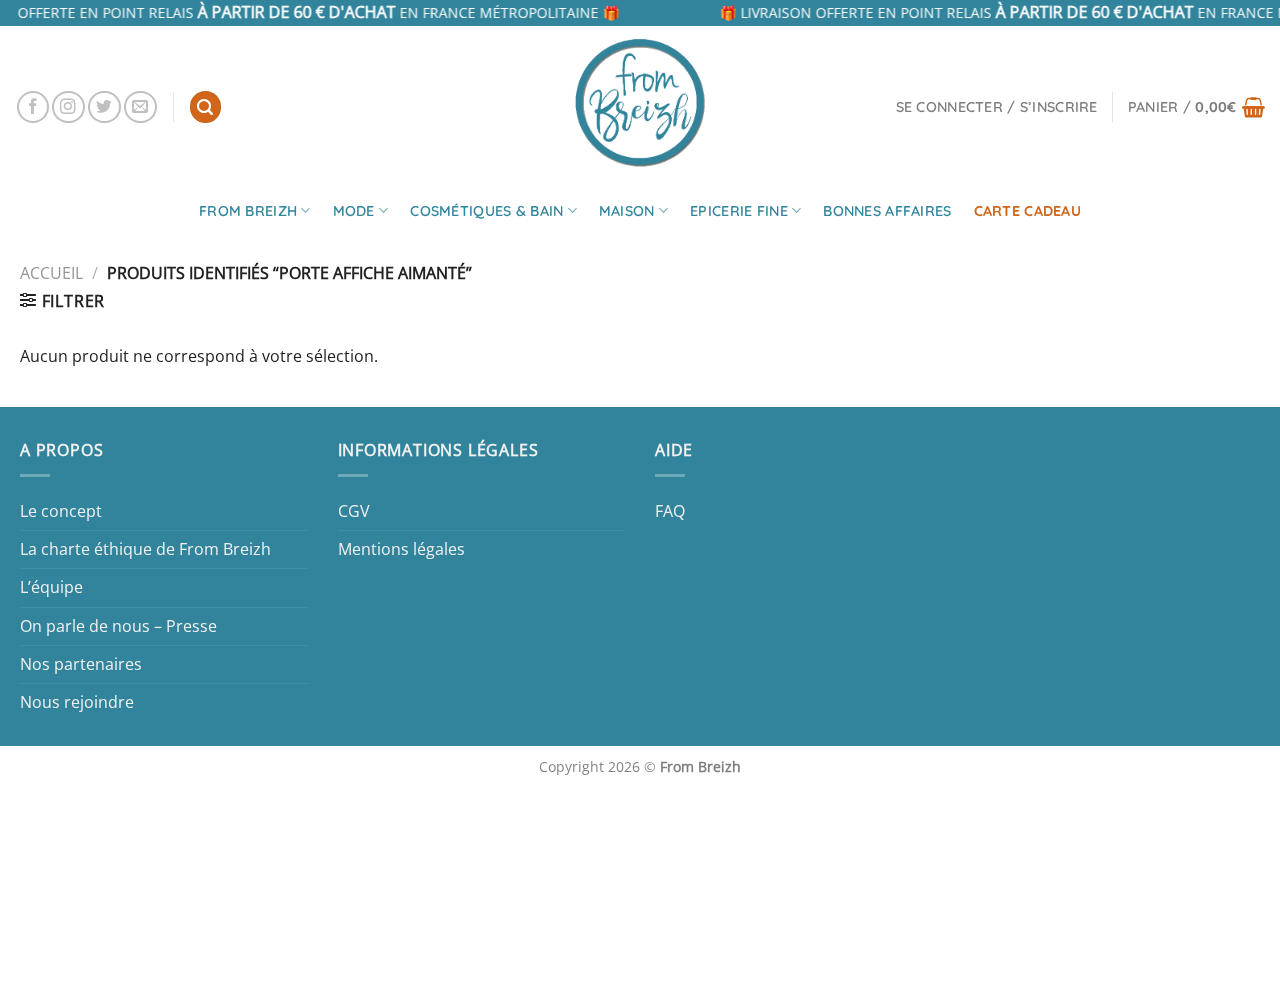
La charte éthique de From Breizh (145, 549)
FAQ (670, 511)
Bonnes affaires (887, 211)
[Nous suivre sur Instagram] (68, 107)
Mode (354, 211)
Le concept (61, 511)
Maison (627, 211)
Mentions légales (401, 549)
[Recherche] (206, 107)
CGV (354, 511)
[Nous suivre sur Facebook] (33, 107)
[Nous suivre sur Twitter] (104, 107)
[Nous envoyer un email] (140, 107)
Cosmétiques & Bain (486, 211)
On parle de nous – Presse (118, 626)
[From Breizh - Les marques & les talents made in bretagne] (640, 102)
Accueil (51, 273)
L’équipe (51, 587)
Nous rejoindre (77, 702)
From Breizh (248, 211)
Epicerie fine (739, 211)
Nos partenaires (81, 664)
